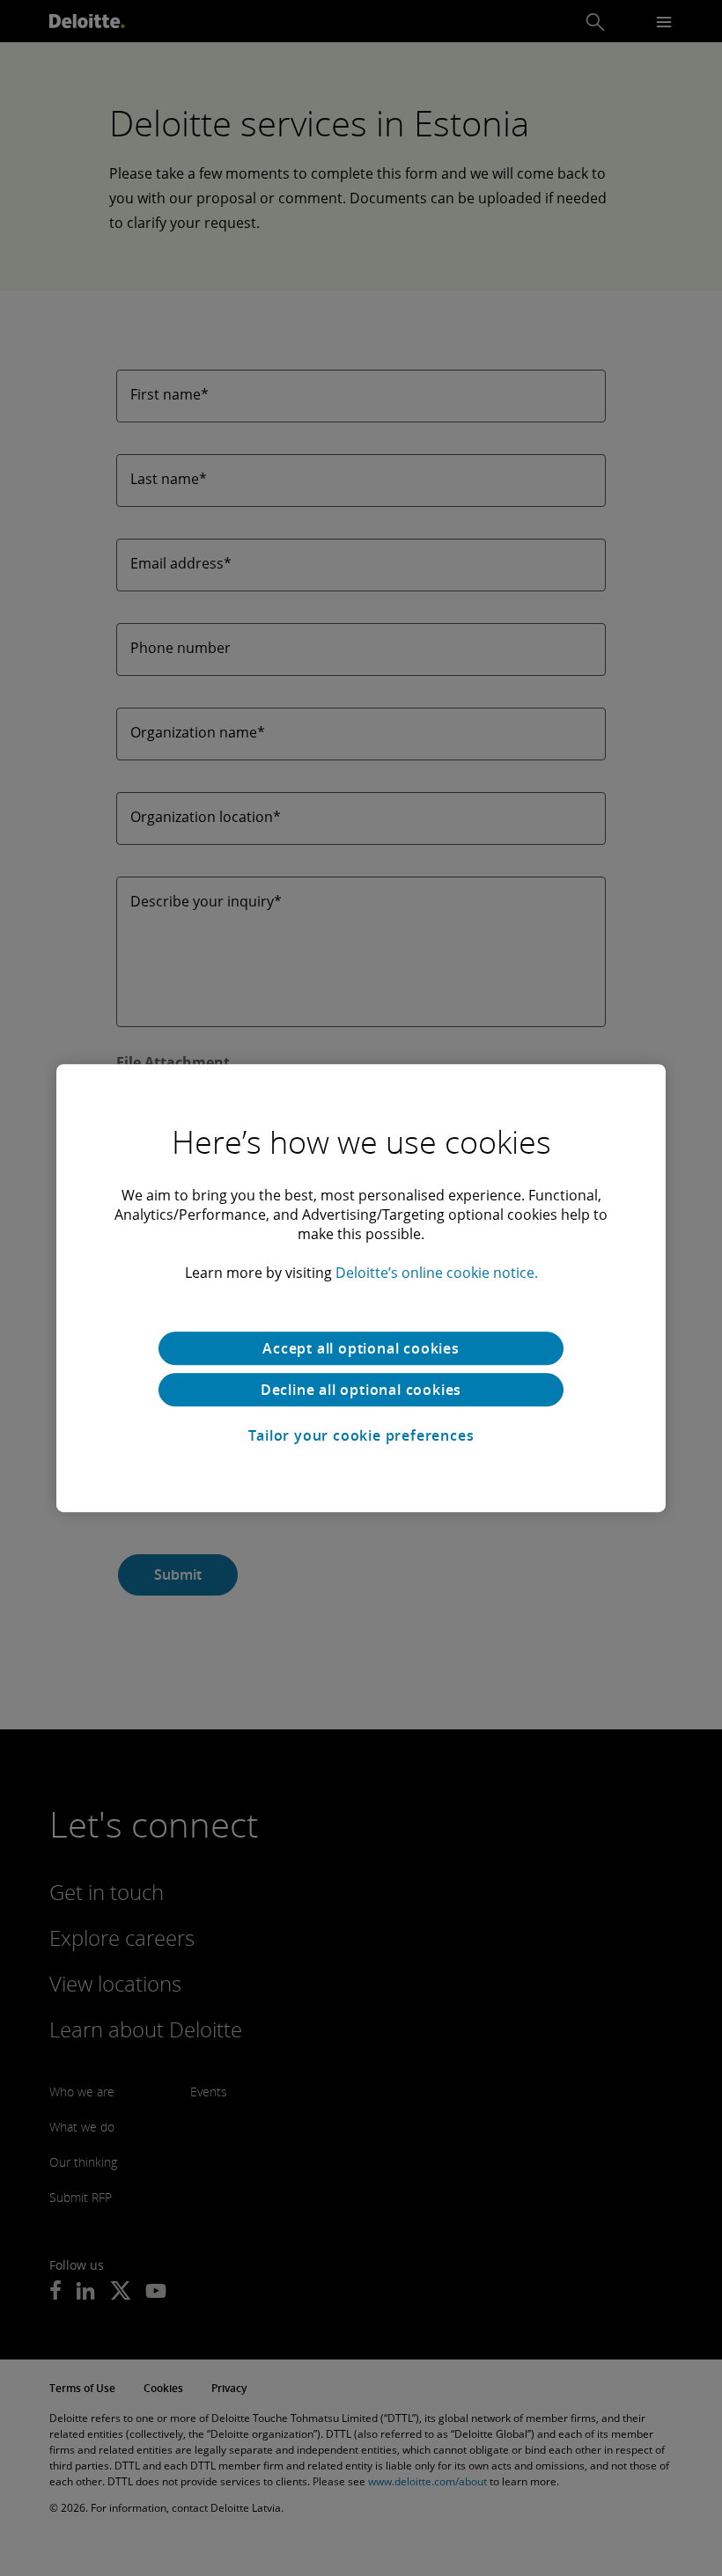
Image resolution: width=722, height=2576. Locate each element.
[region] (361, 1288)
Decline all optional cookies (361, 1390)
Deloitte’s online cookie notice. (437, 1273)
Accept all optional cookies (361, 1348)
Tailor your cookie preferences (361, 1435)
